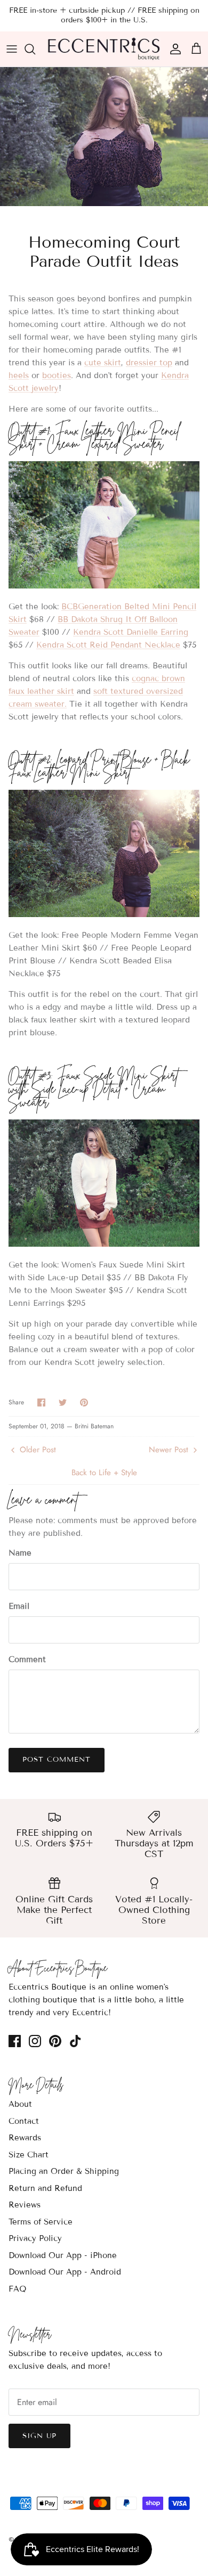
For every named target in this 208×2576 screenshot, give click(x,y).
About (20, 2104)
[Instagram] (35, 2041)
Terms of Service (41, 2222)
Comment (27, 1659)
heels (19, 375)
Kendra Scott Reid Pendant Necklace (108, 645)
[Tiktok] (75, 2041)
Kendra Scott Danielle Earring (131, 632)
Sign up (39, 2436)
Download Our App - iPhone (63, 2255)
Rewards (25, 2138)
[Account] (173, 49)
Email (19, 1606)
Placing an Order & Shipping (64, 2171)
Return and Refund (45, 2188)
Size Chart (29, 2155)
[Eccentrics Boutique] (104, 49)
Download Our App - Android (65, 2272)
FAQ (17, 2289)
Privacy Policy (35, 2238)
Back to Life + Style (104, 1473)
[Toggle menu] (12, 49)
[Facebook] (15, 2041)
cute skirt (103, 363)
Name (20, 1553)
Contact (24, 2121)
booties (57, 375)
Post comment (57, 1760)
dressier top (149, 363)
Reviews (25, 2205)
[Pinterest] (55, 2041)
